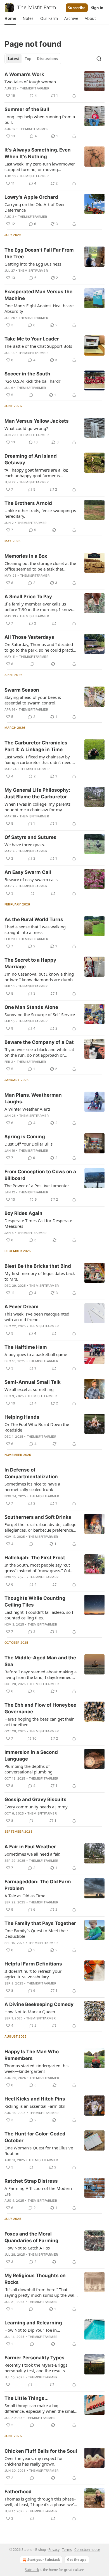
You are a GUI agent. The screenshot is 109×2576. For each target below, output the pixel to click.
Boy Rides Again (23, 1213)
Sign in (97, 8)
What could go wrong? (26, 428)
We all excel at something (29, 1389)
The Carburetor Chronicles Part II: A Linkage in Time (36, 746)
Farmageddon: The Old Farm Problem (38, 1885)
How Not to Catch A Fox (27, 2248)
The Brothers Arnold (28, 503)
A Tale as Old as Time (25, 1896)
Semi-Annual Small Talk (33, 1382)
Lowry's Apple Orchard (31, 197)
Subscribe (77, 8)
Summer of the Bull (27, 109)
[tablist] (33, 59)
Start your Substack (44, 2560)
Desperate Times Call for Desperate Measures (38, 1223)
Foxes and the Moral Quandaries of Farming (31, 2237)
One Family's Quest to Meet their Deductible (36, 1933)
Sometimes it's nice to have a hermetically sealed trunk (32, 1487)
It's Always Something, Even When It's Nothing (38, 153)
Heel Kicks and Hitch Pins (35, 2099)
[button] (10, 18)
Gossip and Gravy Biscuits (35, 1799)
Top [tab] (28, 59)
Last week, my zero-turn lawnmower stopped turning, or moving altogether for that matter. (40, 167)
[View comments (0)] (31, 395)
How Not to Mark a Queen (30, 2012)
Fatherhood (18, 2492)
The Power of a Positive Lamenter (37, 1186)
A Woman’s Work (24, 74)
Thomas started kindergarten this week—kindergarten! (36, 2068)
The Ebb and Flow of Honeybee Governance (40, 1708)
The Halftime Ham (26, 1347)
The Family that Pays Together (40, 1923)
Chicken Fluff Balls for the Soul (41, 2451)
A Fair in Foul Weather (30, 1847)
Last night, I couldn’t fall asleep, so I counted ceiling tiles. (39, 1615)
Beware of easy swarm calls (31, 879)
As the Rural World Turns (34, 919)
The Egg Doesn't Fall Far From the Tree (39, 253)
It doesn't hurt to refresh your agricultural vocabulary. (33, 1974)
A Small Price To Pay (28, 597)
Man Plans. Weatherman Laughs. (33, 1098)
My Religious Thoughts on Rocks (35, 2279)
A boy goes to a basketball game (36, 1354)
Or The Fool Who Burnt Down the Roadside (37, 1427)
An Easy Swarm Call (28, 872)
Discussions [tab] (47, 59)
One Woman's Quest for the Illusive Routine (39, 2151)
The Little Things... (27, 2398)
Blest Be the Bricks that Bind (38, 1266)
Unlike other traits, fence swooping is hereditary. (40, 513)
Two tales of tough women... (32, 82)
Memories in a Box (26, 556)
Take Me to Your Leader (32, 339)
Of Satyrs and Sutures (30, 837)
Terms (67, 2550)
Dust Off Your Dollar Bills (29, 1144)
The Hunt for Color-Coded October (35, 2137)
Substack (32, 2570)
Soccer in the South (27, 374)
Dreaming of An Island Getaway (31, 459)
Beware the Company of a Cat (39, 1042)
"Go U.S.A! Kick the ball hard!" (33, 381)
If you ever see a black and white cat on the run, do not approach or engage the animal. (39, 1052)
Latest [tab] (14, 59)
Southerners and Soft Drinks (38, 1517)
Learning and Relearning (33, 2323)
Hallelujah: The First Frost (35, 1558)
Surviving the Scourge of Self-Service (40, 1014)
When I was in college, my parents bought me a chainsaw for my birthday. (37, 807)
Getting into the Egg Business (33, 264)
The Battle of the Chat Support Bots (38, 346)
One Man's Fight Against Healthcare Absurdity (39, 308)
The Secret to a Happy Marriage (30, 963)
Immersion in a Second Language (31, 1756)
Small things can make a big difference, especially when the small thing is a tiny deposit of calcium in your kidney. (40, 2408)
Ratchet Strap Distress (31, 2181)
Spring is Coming (25, 1137)
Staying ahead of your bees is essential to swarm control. (33, 700)
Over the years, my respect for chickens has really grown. (34, 2461)
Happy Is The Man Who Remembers (32, 2055)
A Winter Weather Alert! (27, 1109)
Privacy (54, 2550)
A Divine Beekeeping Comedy (39, 2004)
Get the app (77, 2560)
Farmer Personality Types (35, 2358)
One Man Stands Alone (31, 1007)
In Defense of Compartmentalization (31, 1473)
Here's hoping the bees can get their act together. (39, 1722)
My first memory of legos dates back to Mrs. (40, 1276)
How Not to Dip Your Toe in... (32, 2330)
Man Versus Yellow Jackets (37, 421)
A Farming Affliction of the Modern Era (38, 2191)
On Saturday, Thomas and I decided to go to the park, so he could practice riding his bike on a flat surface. (41, 647)
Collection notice (87, 2550)
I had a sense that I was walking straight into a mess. (35, 929)
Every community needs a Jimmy (36, 1807)
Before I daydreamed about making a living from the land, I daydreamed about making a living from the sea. (41, 1674)
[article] (54, 85)
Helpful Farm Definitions (33, 1964)
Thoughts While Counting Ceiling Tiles (35, 1602)
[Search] (99, 59)
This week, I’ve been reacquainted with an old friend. (37, 1317)
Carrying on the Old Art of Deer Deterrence (35, 207)
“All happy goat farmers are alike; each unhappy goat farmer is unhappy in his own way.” (36, 473)
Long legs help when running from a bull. (40, 119)
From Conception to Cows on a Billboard (40, 1175)
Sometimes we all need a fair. (32, 1854)
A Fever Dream (22, 1307)
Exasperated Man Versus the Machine (38, 295)
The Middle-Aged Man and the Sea (40, 1661)
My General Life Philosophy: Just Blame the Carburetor (37, 793)
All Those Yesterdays (29, 637)
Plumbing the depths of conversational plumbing (29, 1769)
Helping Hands (22, 1417)
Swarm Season (22, 690)
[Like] (8, 2385)
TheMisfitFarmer (35, 88)
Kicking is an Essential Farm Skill (35, 2106)
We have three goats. (25, 845)
